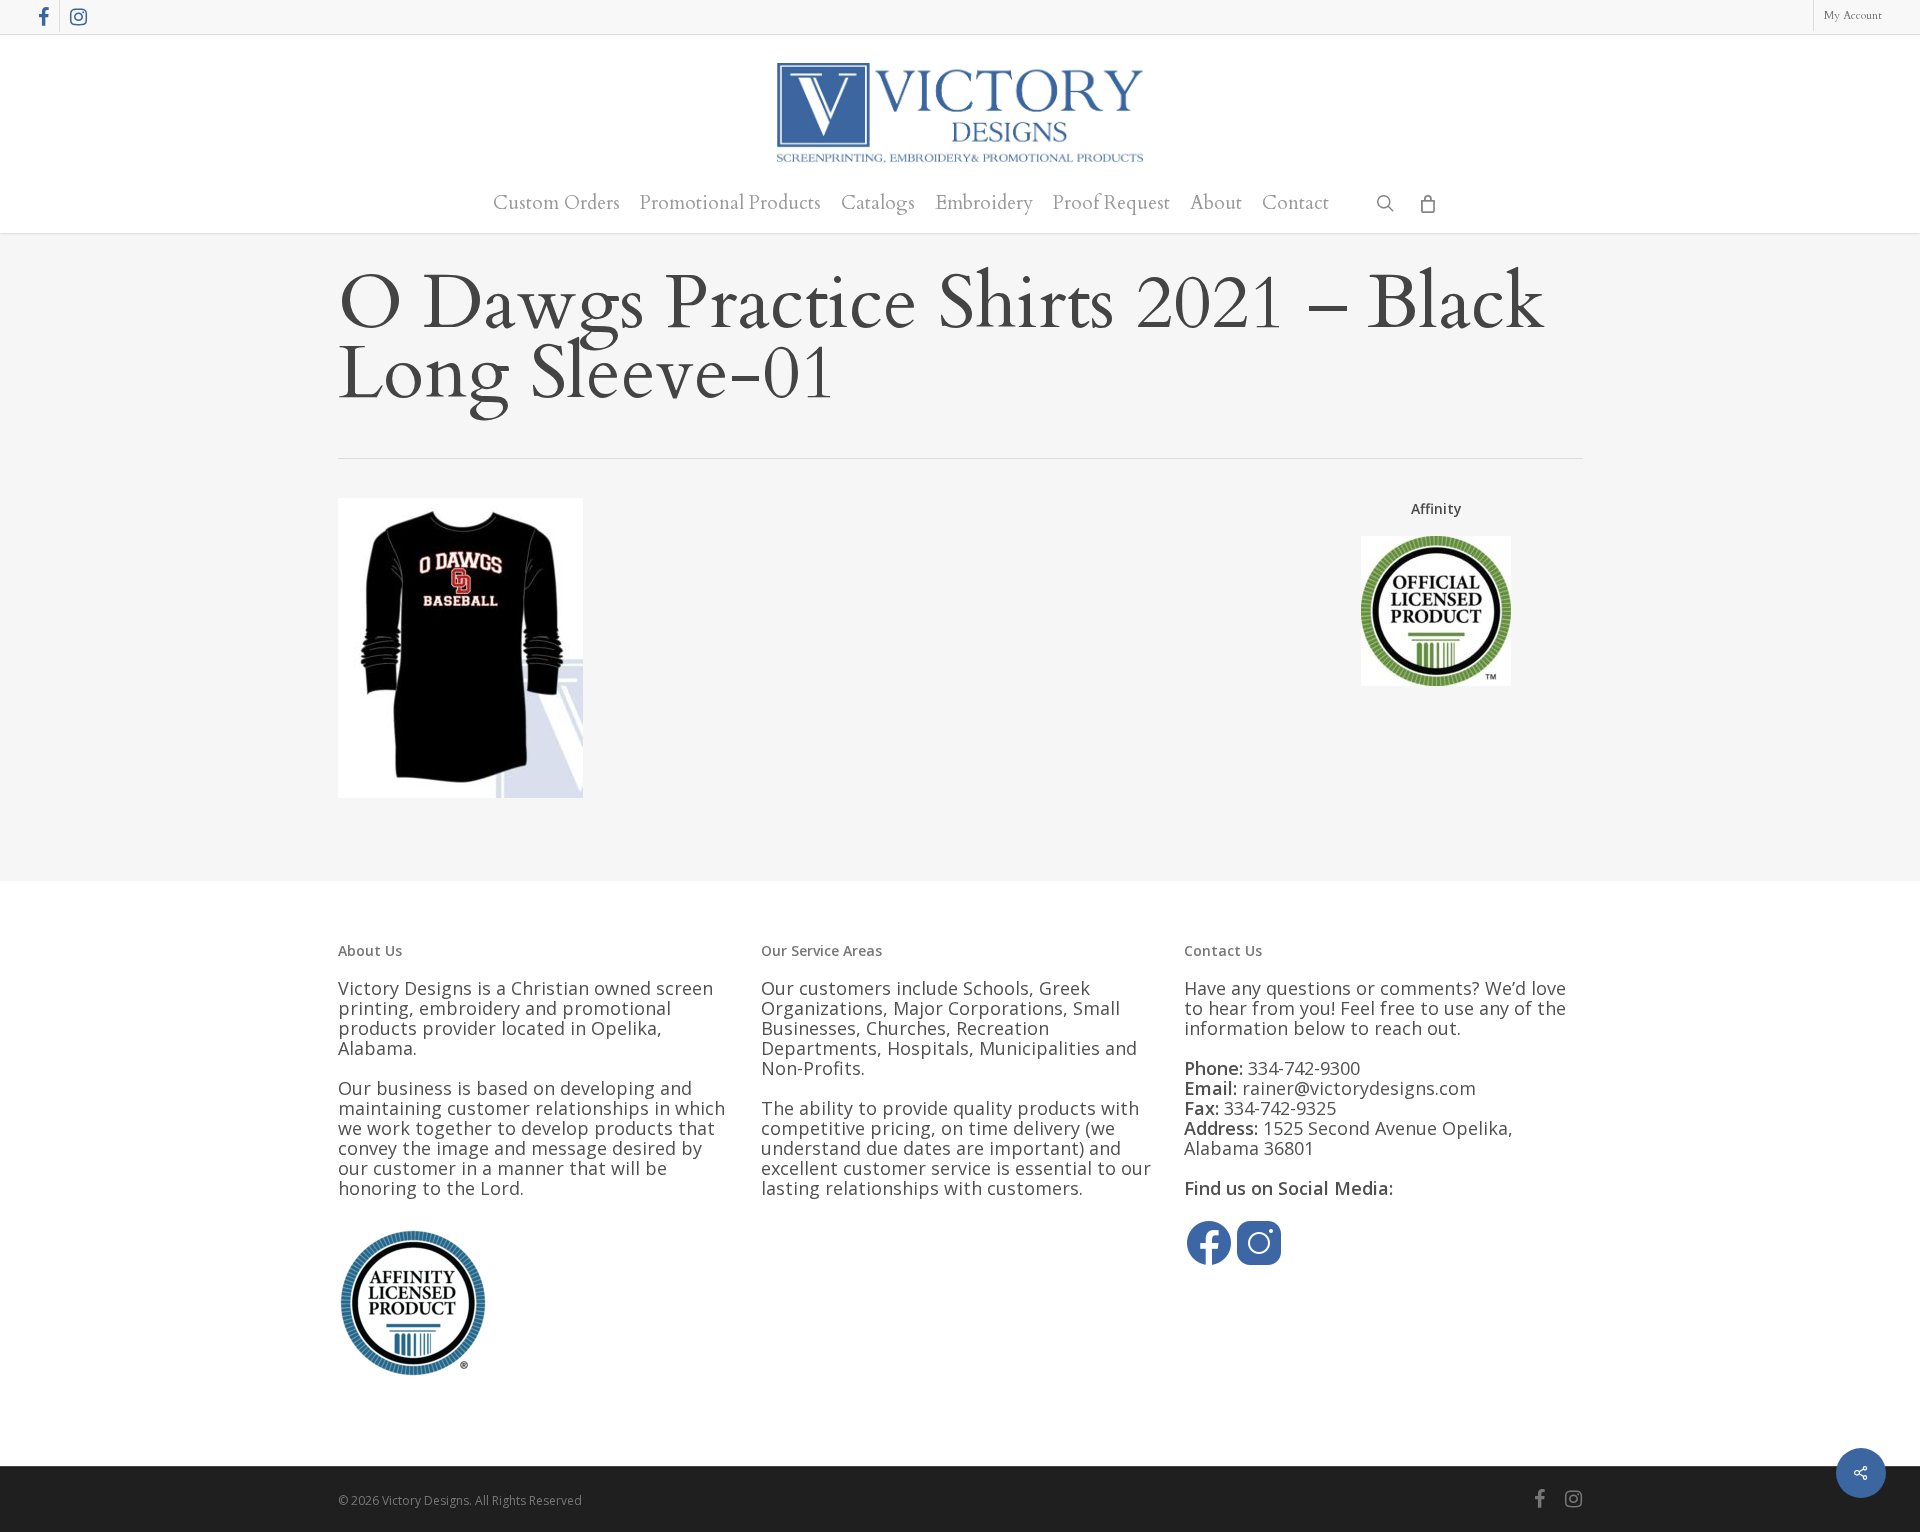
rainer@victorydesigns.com (1359, 1088)
